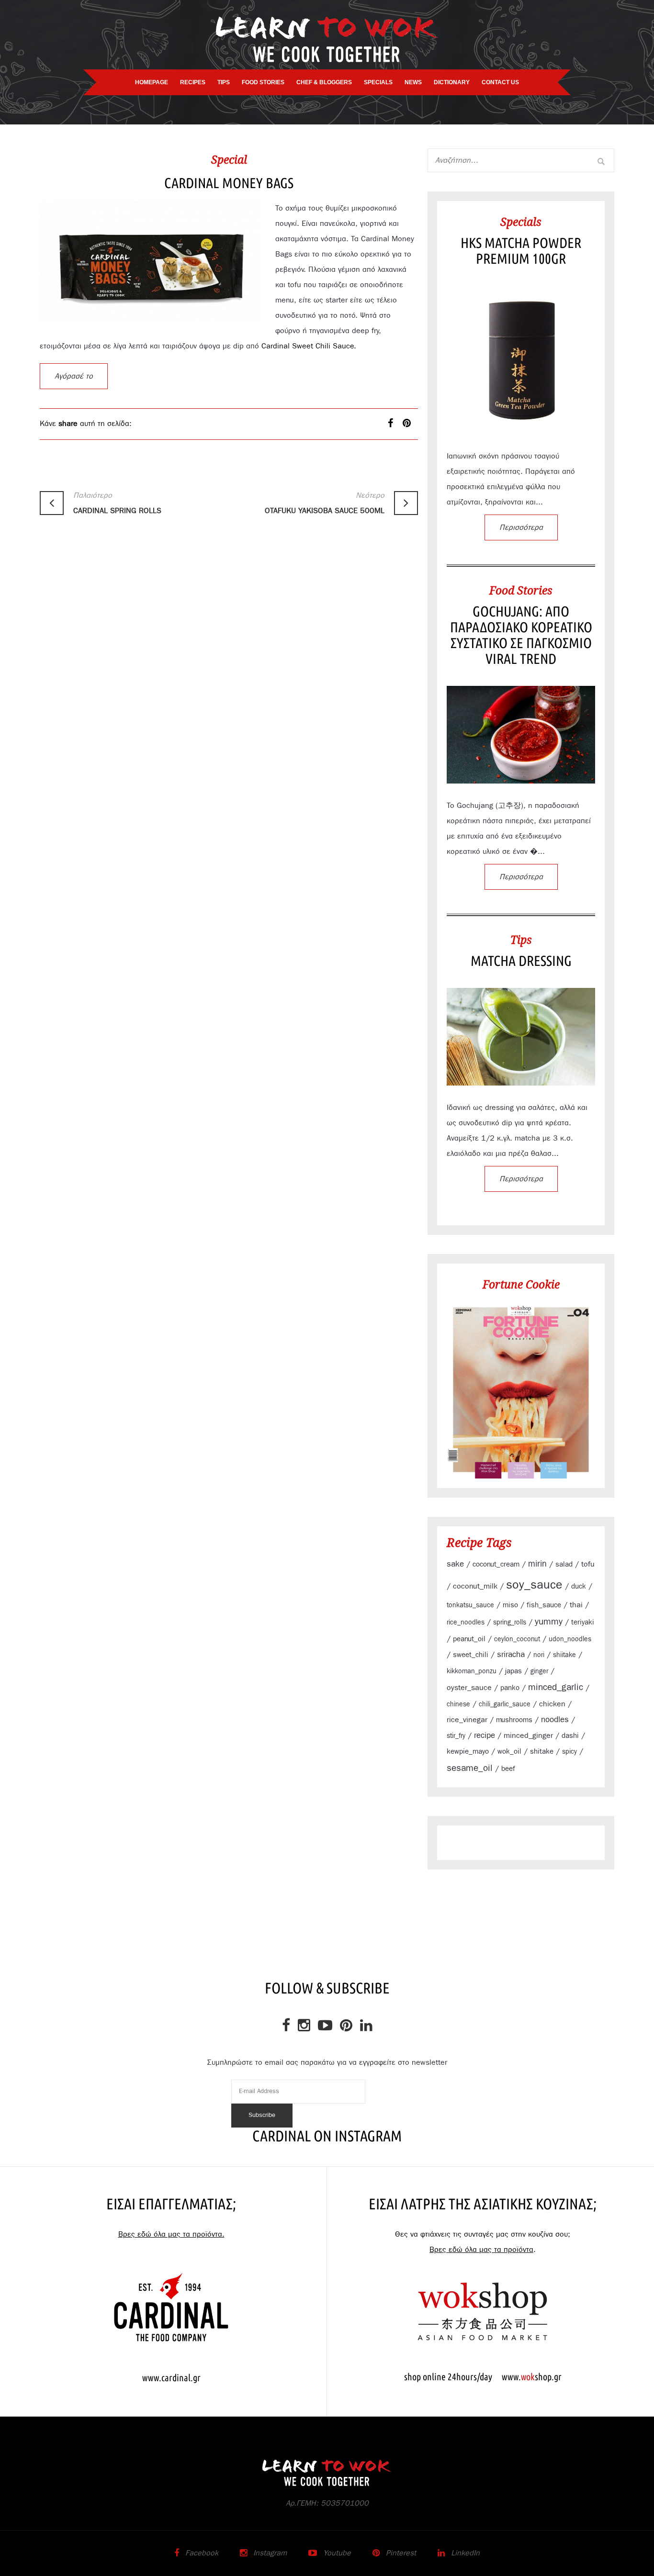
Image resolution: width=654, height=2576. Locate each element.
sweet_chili (471, 1655)
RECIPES (193, 82)
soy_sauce (534, 1585)
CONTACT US (500, 82)
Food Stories (521, 590)
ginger (539, 1671)
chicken (552, 1704)
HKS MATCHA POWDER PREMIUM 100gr (521, 251)
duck (579, 1586)
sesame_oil (470, 1768)
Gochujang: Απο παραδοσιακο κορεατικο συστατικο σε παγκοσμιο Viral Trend (521, 635)
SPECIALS (378, 82)
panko (510, 1688)
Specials (521, 222)
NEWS (413, 82)
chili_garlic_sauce (505, 1704)
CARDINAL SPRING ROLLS (117, 503)
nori (539, 1655)
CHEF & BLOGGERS (324, 82)
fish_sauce (544, 1605)
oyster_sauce (469, 1688)
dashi (570, 1736)
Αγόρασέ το (74, 376)
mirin (537, 1564)
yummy (549, 1622)
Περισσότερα (521, 527)
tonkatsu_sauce (470, 1605)
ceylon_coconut (517, 1639)
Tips (521, 940)
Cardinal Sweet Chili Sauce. (309, 346)
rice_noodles (466, 1623)
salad (564, 1564)
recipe (485, 1736)
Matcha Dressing (521, 961)
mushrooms (514, 1720)
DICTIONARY (452, 82)
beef (508, 1769)
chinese (458, 1704)
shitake (542, 1752)
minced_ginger (528, 1736)
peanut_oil (469, 1639)
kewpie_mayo (468, 1752)
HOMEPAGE (152, 82)
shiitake (564, 1655)
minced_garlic (556, 1687)
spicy (569, 1752)
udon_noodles (570, 1639)
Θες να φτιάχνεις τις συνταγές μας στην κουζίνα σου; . (483, 2242)
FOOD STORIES (263, 82)
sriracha (511, 1654)
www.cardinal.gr (171, 2378)
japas (513, 1671)
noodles (555, 1720)
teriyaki (583, 1622)
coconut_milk (475, 1586)
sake (455, 1564)
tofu (588, 1564)
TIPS (224, 82)
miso (510, 1605)
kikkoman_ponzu (472, 1671)
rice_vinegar (467, 1720)
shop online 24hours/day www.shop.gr (483, 2377)
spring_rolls (510, 1623)
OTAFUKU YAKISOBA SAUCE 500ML (325, 503)
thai (576, 1605)
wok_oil (509, 1752)
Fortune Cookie (521, 1284)
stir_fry (456, 1736)
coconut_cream (496, 1564)
